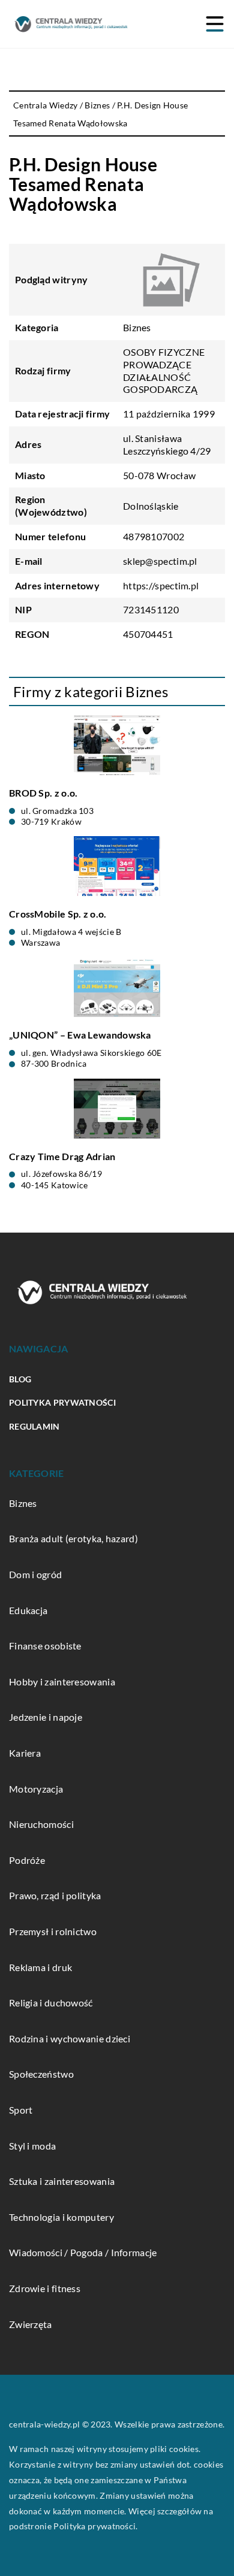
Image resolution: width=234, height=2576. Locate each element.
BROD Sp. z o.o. (43, 793)
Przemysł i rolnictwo (53, 1931)
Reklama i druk (40, 1967)
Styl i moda (32, 2146)
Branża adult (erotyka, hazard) (73, 1538)
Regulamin (34, 1426)
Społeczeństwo (41, 2074)
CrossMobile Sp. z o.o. (58, 914)
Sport (21, 2110)
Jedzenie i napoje (46, 1717)
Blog (20, 1379)
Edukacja (28, 1610)
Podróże (27, 1860)
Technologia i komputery (61, 2217)
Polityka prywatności (62, 1402)
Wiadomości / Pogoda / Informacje (83, 2252)
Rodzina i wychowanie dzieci (70, 2038)
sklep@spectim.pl (160, 561)
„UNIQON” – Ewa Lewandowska (80, 1035)
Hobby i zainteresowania (62, 1681)
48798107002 (154, 536)
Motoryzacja (36, 1789)
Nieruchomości (41, 1824)
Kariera (25, 1753)
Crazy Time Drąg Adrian (62, 1156)
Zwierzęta (31, 2324)
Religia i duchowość (51, 2003)
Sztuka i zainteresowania (62, 2181)
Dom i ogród (35, 1574)
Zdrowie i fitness (45, 2288)
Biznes (137, 327)
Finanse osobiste (45, 1646)
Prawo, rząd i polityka (55, 1895)
